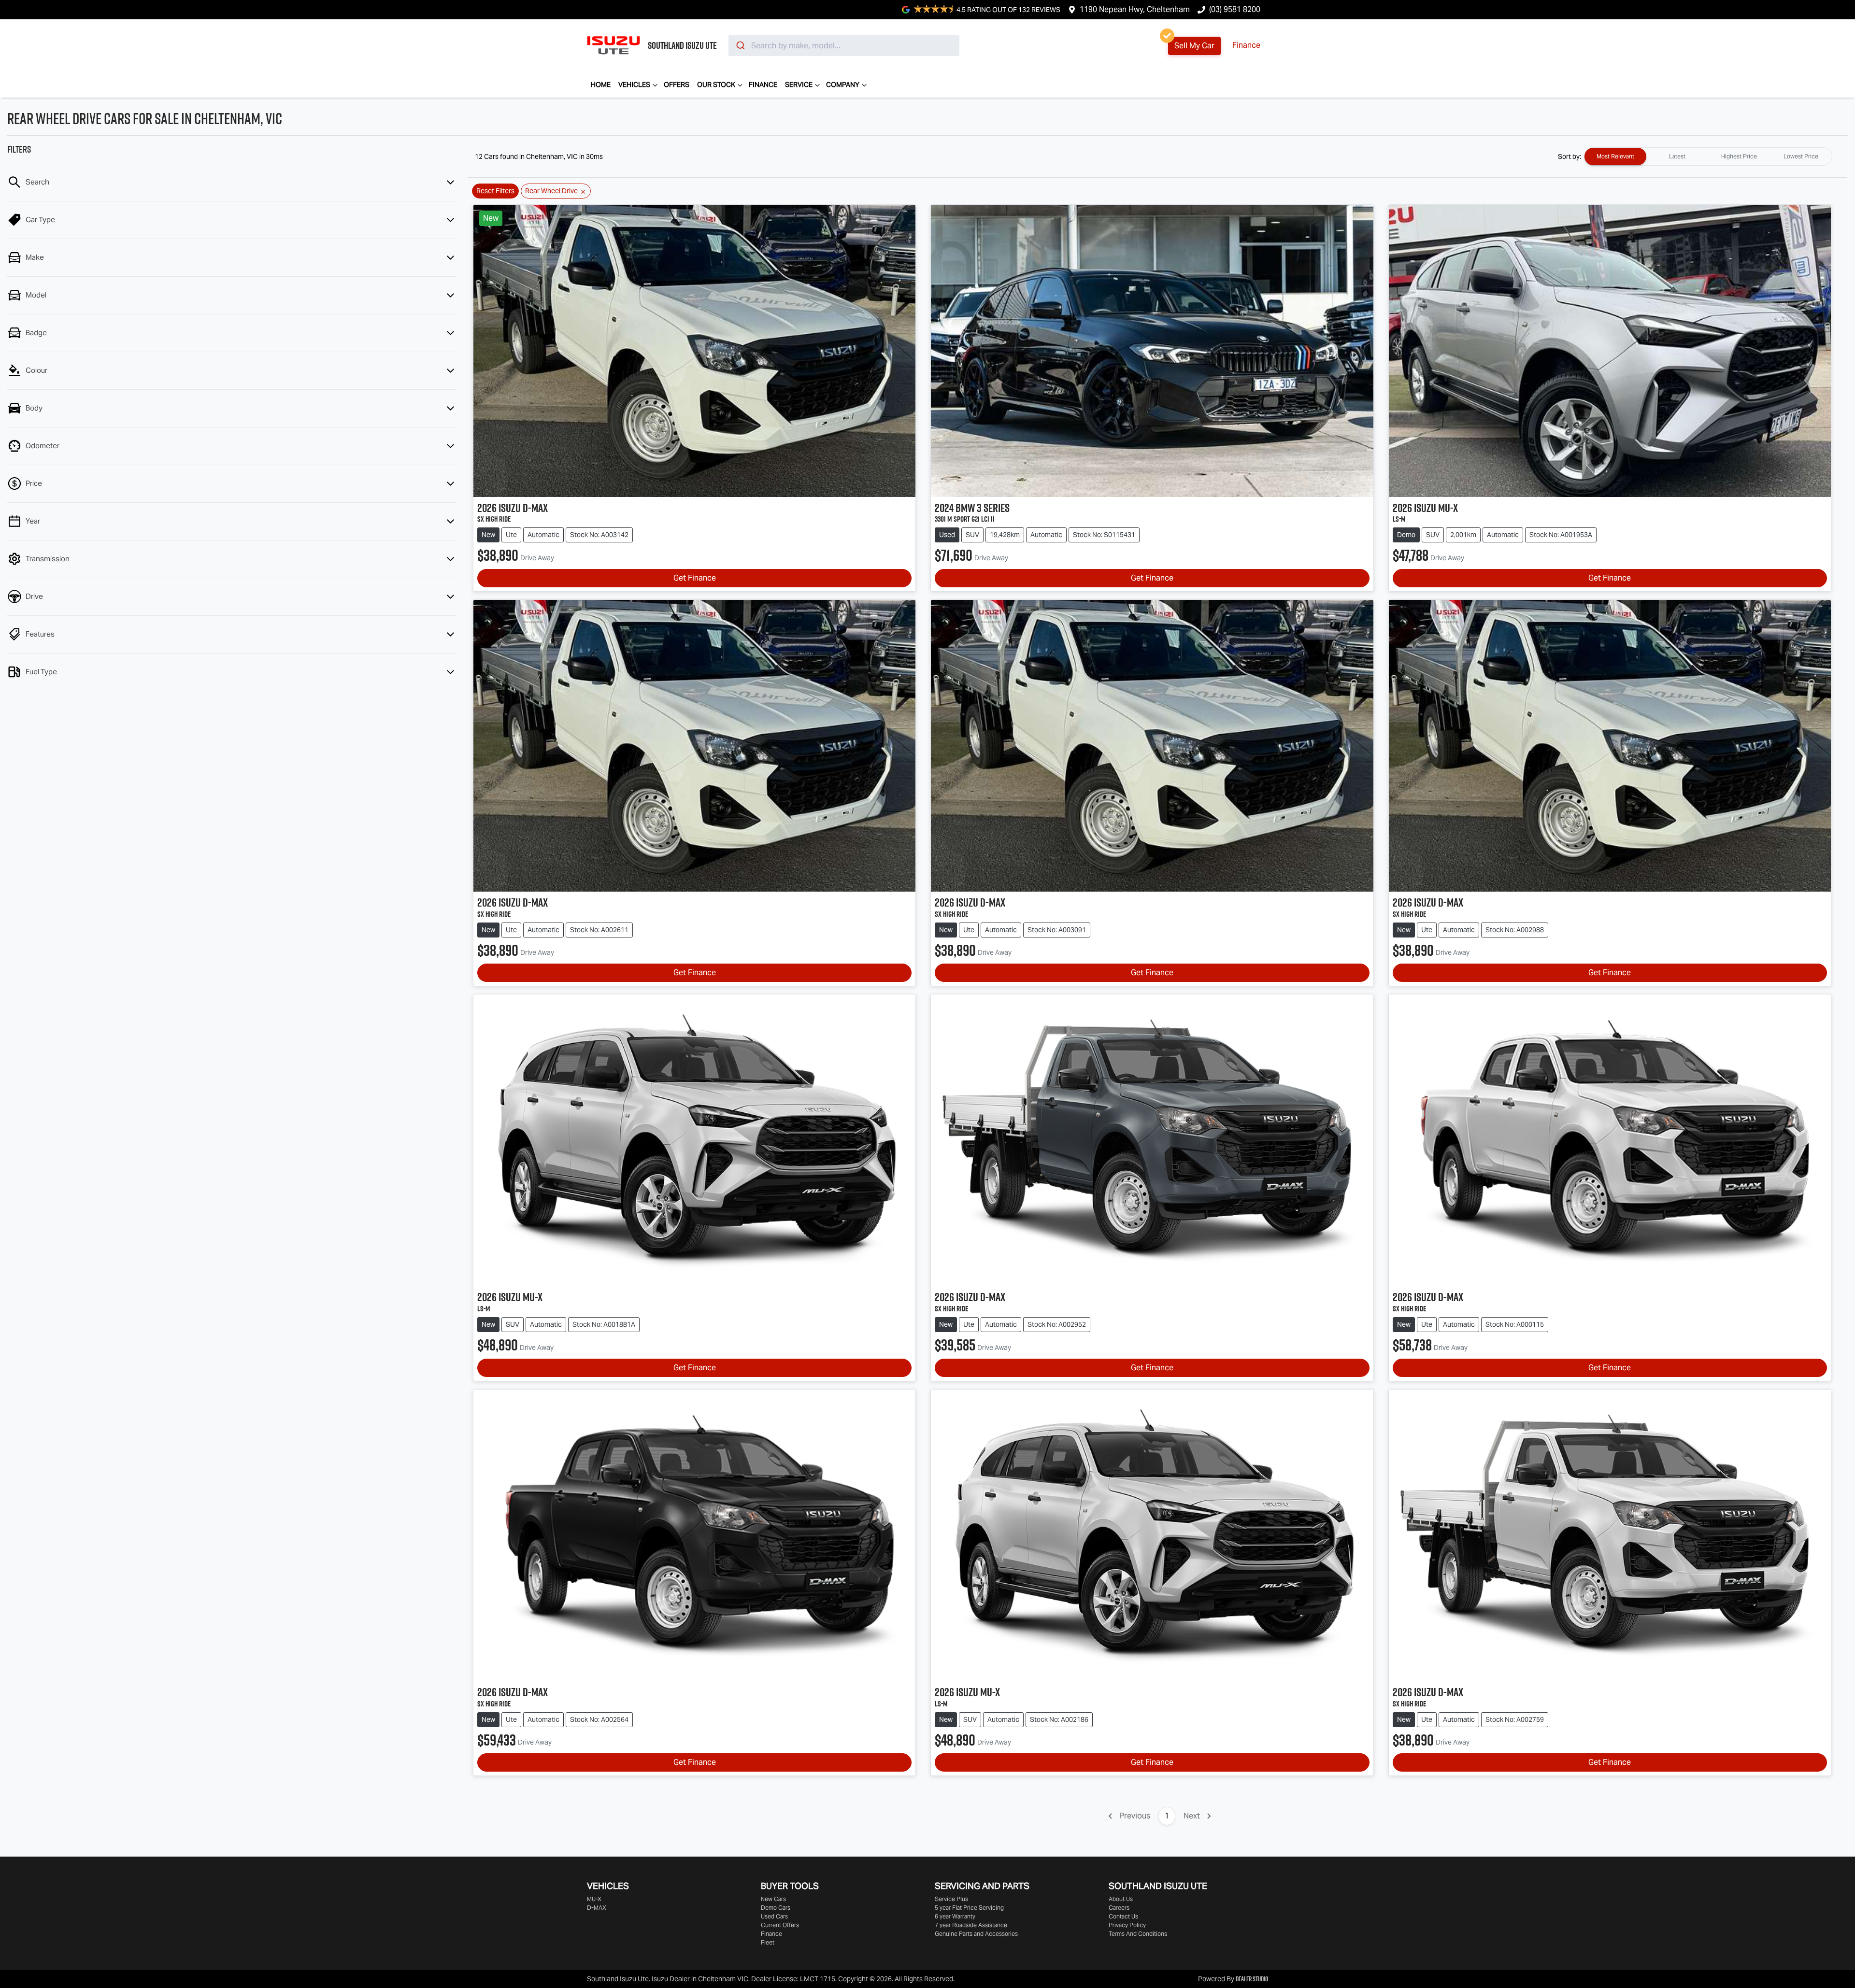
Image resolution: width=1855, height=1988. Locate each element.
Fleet (768, 1942)
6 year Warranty (955, 1916)
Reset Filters (495, 191)
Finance (1246, 45)
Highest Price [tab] (1739, 156)
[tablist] (1708, 156)
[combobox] (844, 45)
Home (601, 85)
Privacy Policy (1127, 1925)
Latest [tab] (1677, 156)
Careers (1119, 1908)
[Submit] (740, 45)
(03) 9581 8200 (1235, 9)
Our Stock (716, 85)
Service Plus (951, 1899)
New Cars (773, 1899)
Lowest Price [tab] (1801, 156)
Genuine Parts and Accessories (976, 1934)
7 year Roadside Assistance (971, 1925)
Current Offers (780, 1925)
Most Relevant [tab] (1615, 156)
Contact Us (1123, 1916)
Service (799, 85)
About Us (1121, 1899)
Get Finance (695, 578)
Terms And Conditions (1138, 1934)
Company (843, 85)
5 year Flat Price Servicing (969, 1908)
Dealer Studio (1252, 1979)
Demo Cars (776, 1908)
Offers (677, 85)
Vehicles (634, 85)
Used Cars (774, 1916)
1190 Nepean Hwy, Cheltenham (1135, 9)
